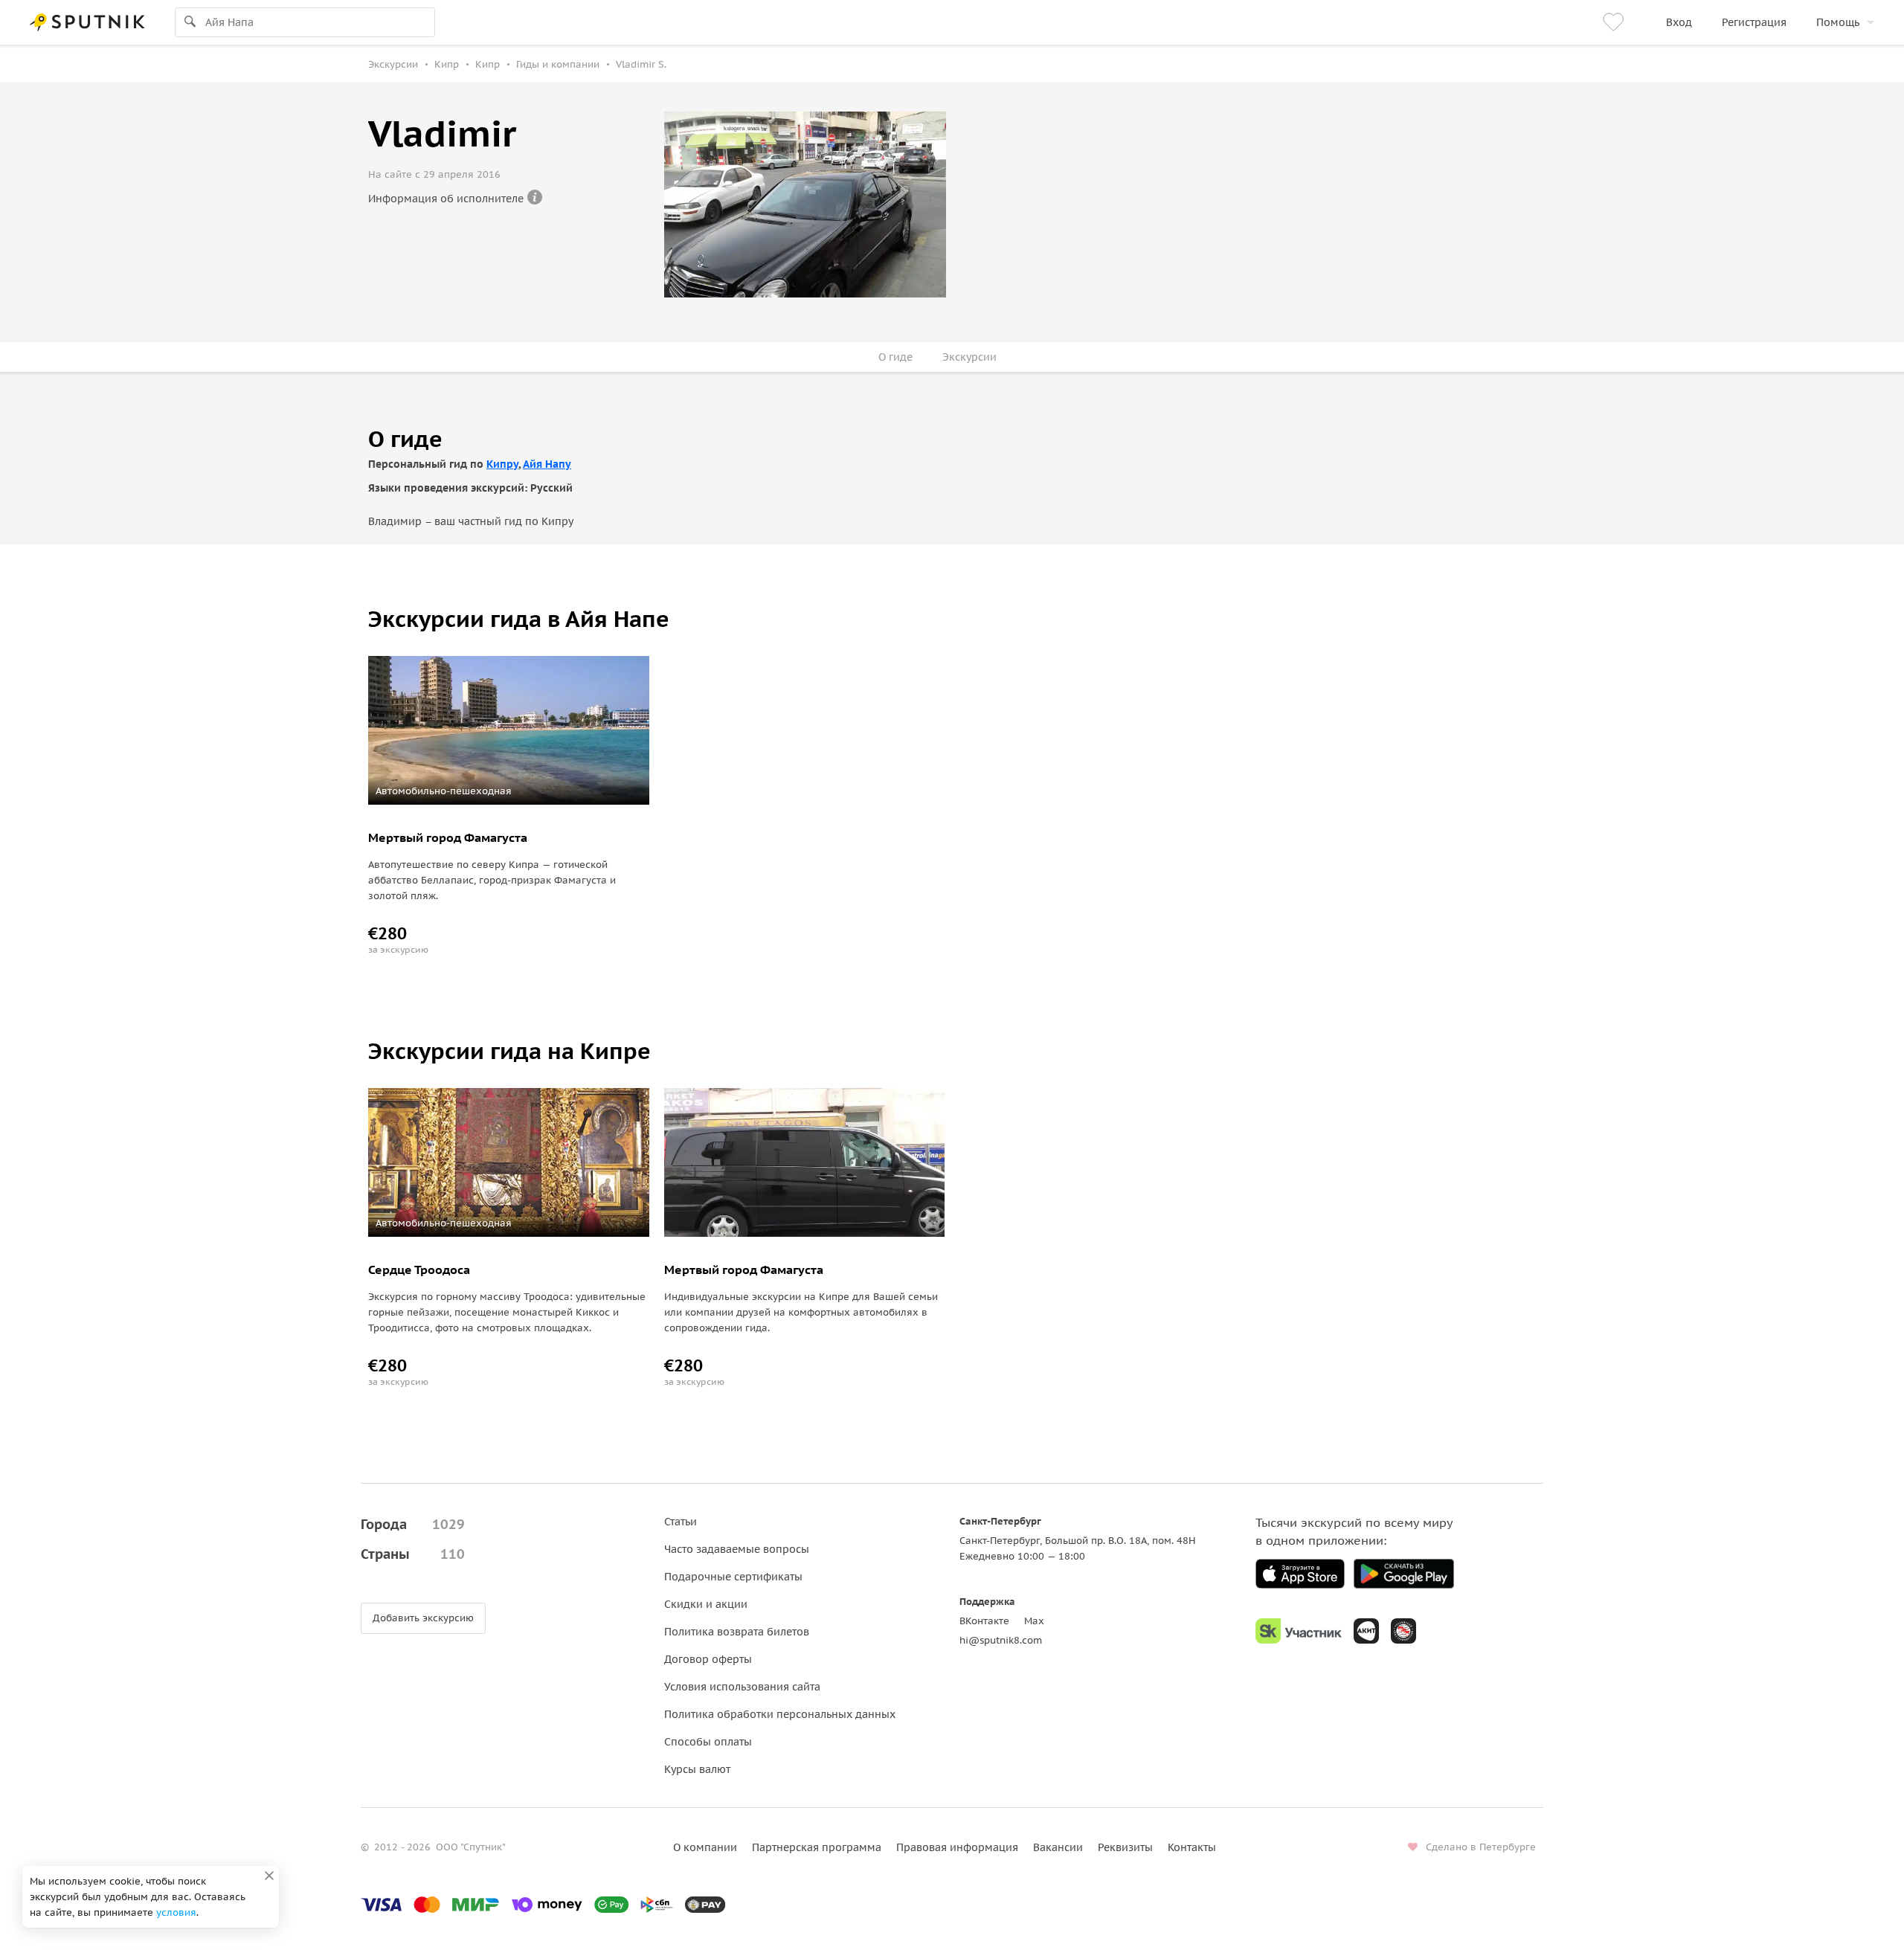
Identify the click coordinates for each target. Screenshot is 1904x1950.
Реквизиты (1125, 1847)
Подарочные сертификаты (733, 1577)
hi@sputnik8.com (1001, 1640)
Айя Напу (547, 464)
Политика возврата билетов (737, 1632)
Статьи (681, 1522)
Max (1034, 1621)
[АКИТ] (1366, 1631)
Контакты (1192, 1847)
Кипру (502, 464)
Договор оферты (708, 1659)
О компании (705, 1847)
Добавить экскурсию (423, 1618)
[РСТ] (1403, 1631)
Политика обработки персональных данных (780, 1714)
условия (176, 1912)
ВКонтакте (984, 1621)
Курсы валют (697, 1769)
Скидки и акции (706, 1604)
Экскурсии (969, 357)
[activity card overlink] (509, 891)
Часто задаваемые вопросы (737, 1549)
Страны (413, 1554)
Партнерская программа (817, 1847)
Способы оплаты (708, 1742)
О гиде (895, 357)
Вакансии (1058, 1847)
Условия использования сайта (742, 1687)
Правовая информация (957, 1847)
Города (413, 1524)
